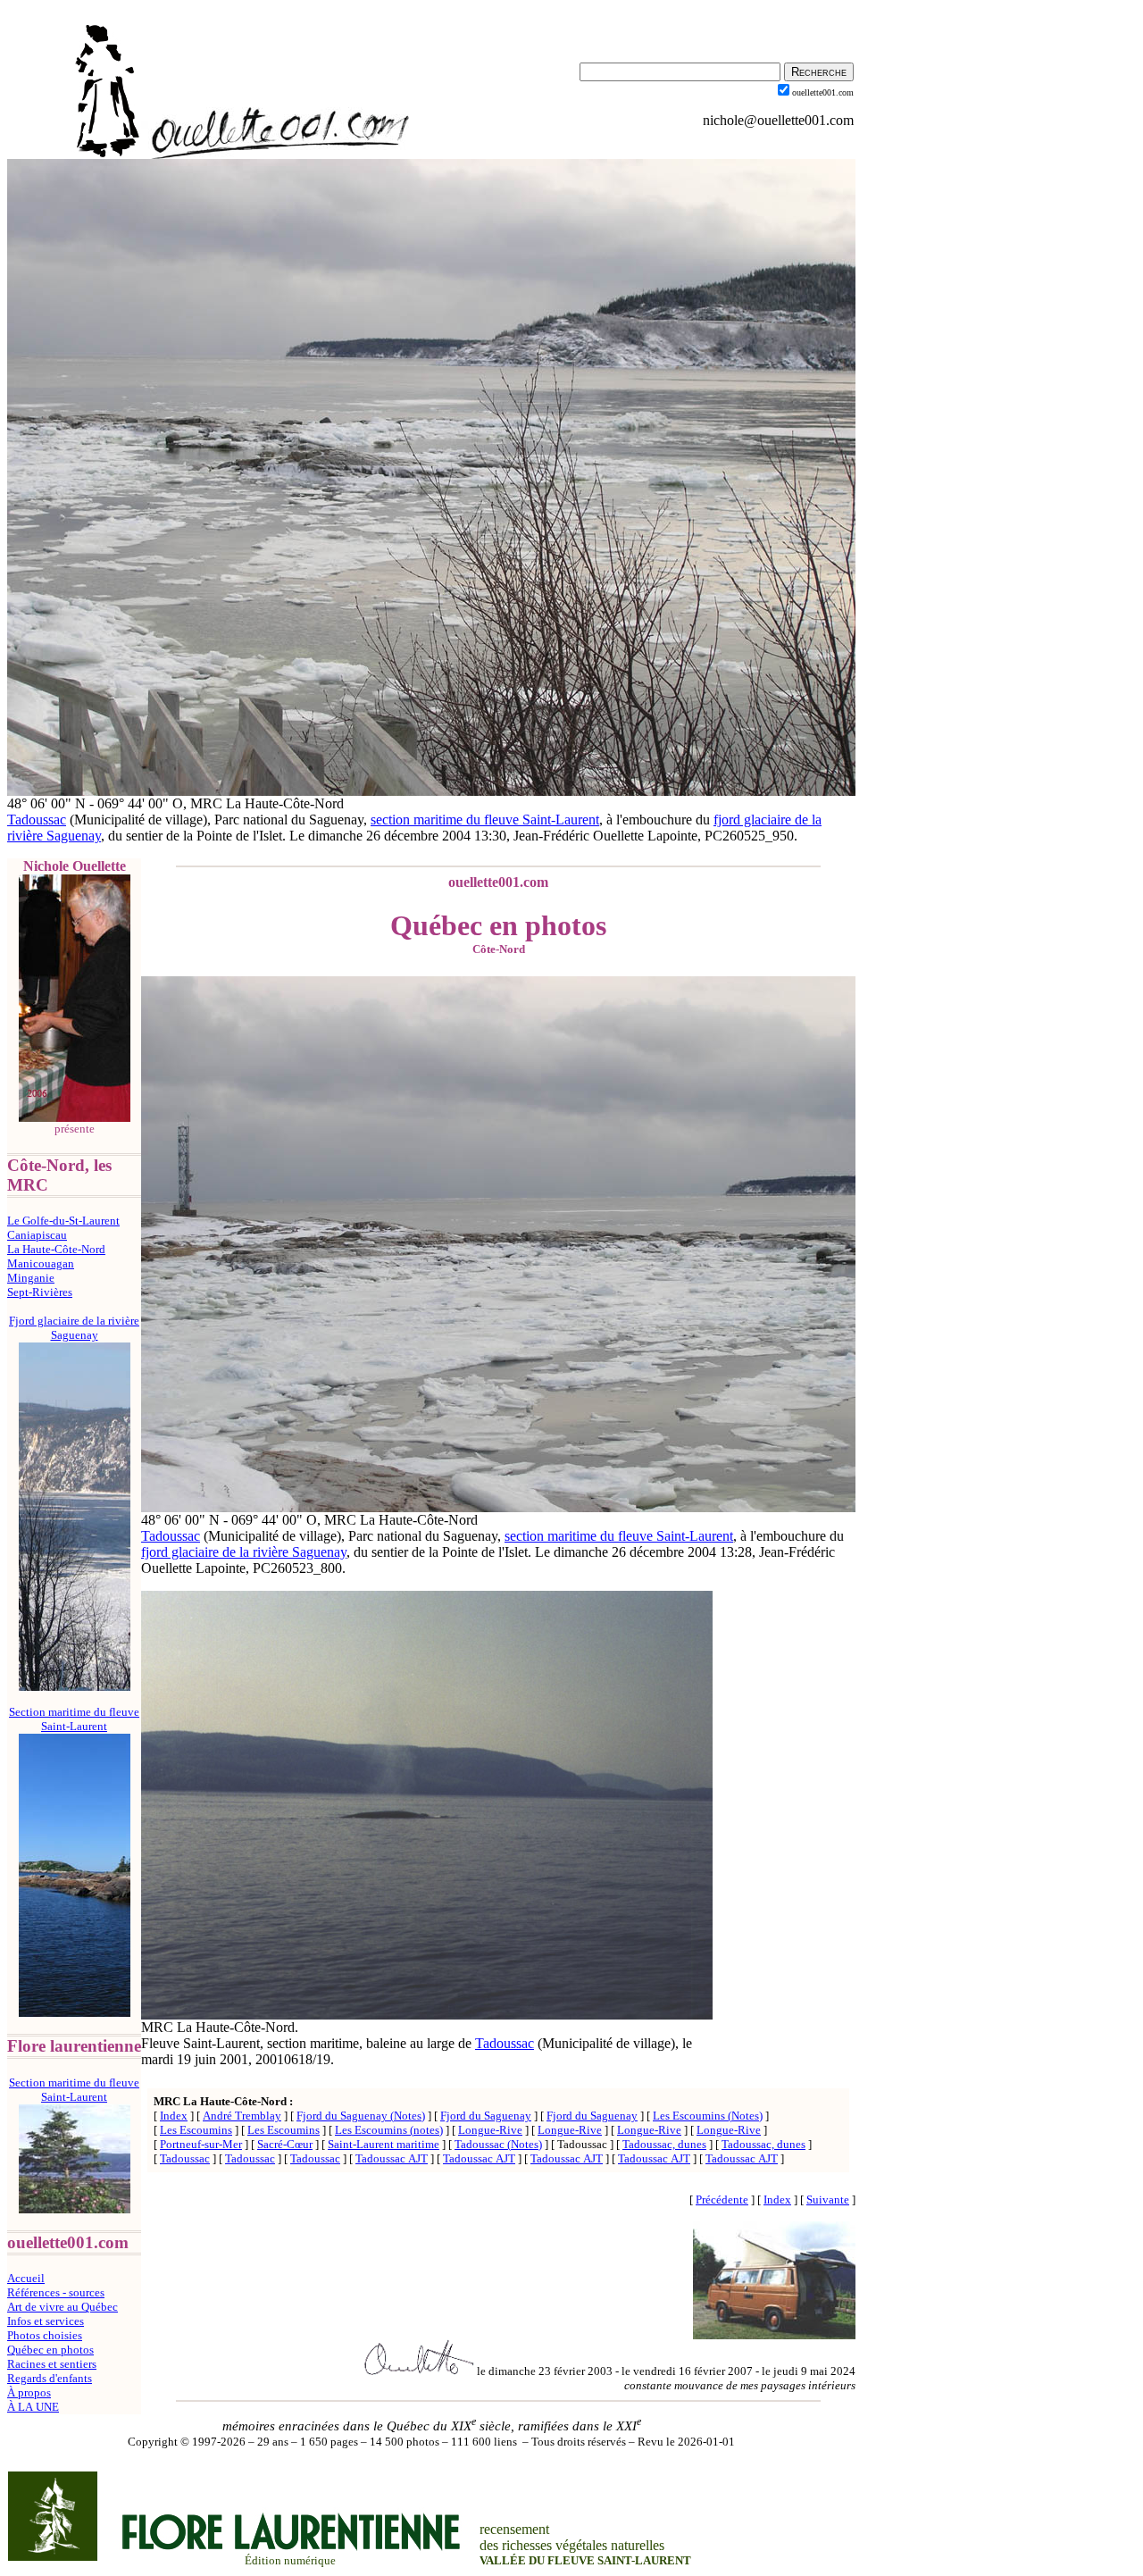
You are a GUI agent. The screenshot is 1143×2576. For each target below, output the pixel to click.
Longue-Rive (490, 2130)
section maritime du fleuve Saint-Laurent (485, 820)
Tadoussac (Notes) (498, 2144)
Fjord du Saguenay (486, 2116)
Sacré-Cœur (285, 2144)
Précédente (722, 2200)
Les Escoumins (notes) (389, 2130)
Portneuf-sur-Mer (201, 2144)
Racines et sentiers (52, 2364)
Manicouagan (41, 1263)
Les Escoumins (196, 2130)
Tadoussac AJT (392, 2158)
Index (174, 2116)
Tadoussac (37, 820)
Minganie (31, 1278)
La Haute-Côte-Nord (56, 1249)
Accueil (26, 2278)
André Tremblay (242, 2116)
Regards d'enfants (50, 2378)
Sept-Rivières (40, 1292)
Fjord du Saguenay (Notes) (361, 2116)
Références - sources (56, 2292)
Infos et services (46, 2321)
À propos (29, 2392)
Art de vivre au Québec (63, 2307)
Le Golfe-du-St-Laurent (63, 1221)
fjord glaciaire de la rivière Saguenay (244, 1552)
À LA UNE (33, 2407)
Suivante (828, 2200)
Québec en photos (50, 2350)
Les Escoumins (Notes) (708, 2116)
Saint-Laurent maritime (384, 2144)
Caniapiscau (37, 1235)
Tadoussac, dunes (664, 2144)
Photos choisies (45, 2335)
